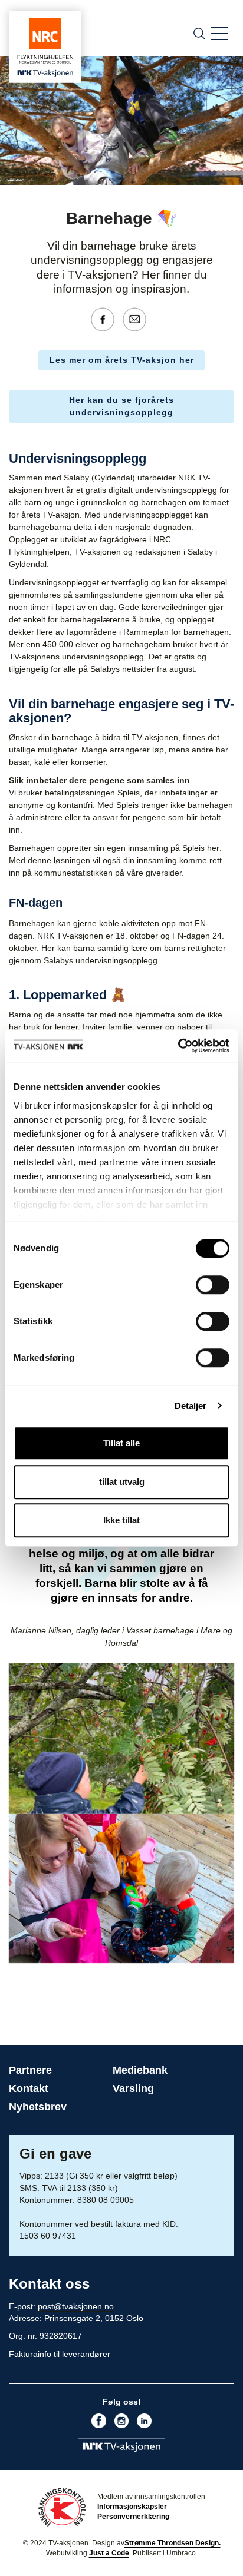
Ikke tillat (121, 1520)
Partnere (30, 2070)
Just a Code (109, 2553)
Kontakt (29, 2088)
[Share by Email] (137, 319)
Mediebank (140, 2070)
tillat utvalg (122, 1482)
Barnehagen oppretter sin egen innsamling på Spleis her (114, 848)
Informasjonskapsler (132, 2507)
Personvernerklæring (133, 2517)
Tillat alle (121, 1443)
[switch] (213, 1285)
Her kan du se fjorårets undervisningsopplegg (121, 406)
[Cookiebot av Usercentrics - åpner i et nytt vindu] (178, 1046)
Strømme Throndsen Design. (173, 2543)
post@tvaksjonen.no (76, 2306)
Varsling (133, 2088)
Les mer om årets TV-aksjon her (122, 360)
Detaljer (191, 1406)
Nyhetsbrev (38, 2107)
